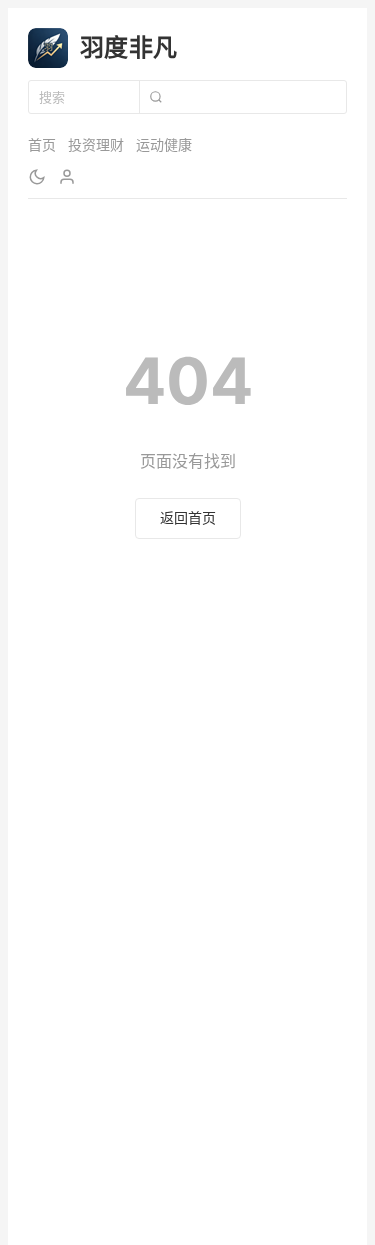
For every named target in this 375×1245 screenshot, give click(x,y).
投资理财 (96, 144)
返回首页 (188, 517)
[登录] (67, 177)
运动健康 (164, 144)
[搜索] (155, 97)
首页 (42, 144)
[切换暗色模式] (37, 177)
